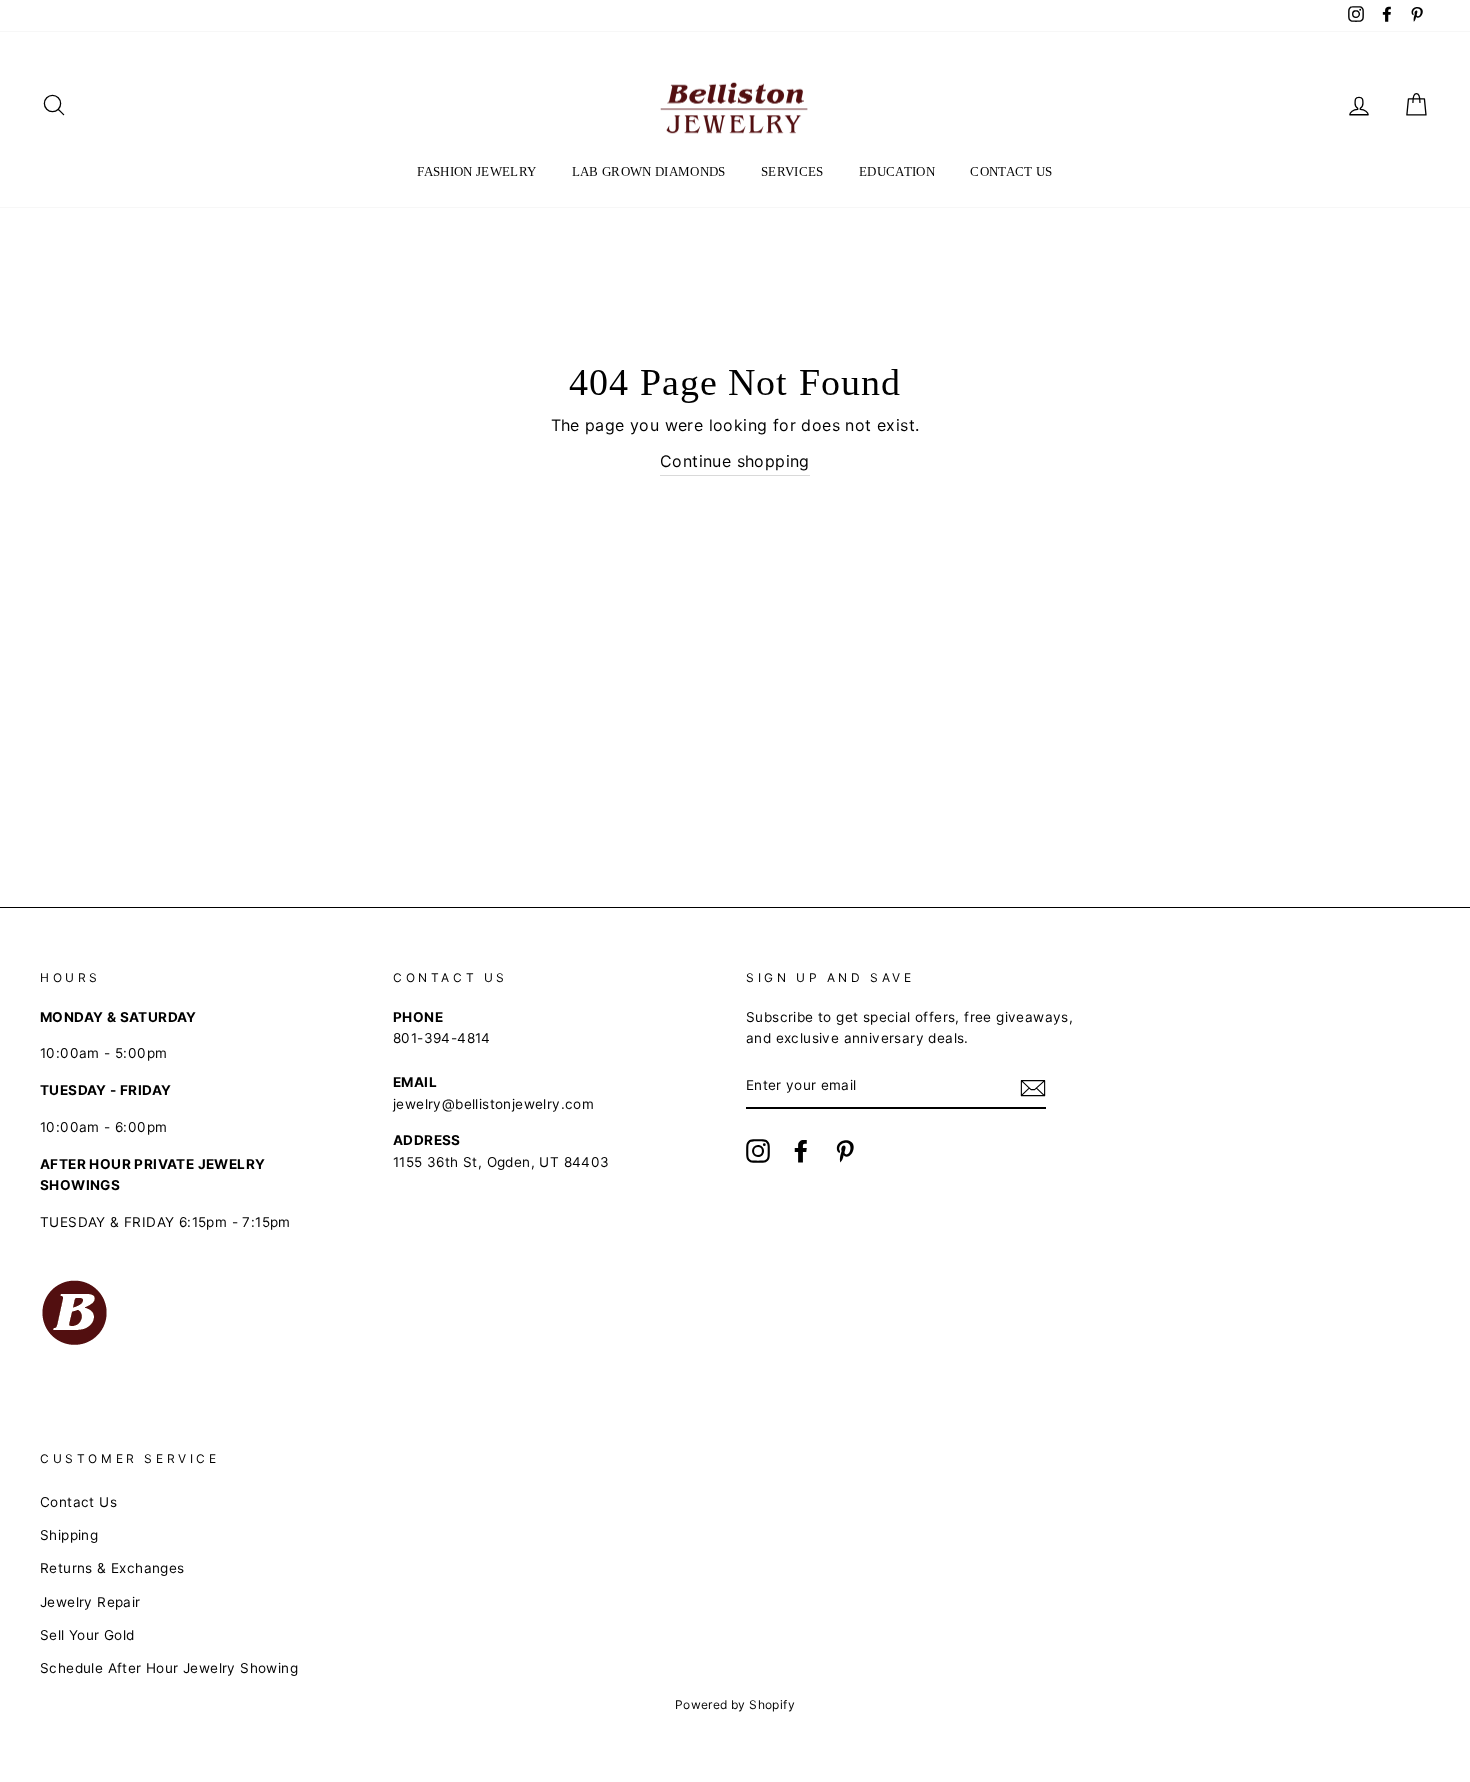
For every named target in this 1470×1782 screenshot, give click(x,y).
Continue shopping (735, 461)
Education (897, 171)
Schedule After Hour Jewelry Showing (169, 1668)
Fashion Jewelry (476, 171)
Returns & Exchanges (112, 1568)
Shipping (69, 1535)
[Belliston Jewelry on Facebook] (801, 1151)
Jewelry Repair (90, 1602)
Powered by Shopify (735, 1704)
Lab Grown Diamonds (649, 171)
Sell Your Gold (87, 1635)
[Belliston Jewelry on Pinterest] (845, 1151)
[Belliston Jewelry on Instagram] (758, 1151)
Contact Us (1011, 171)
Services (792, 171)
